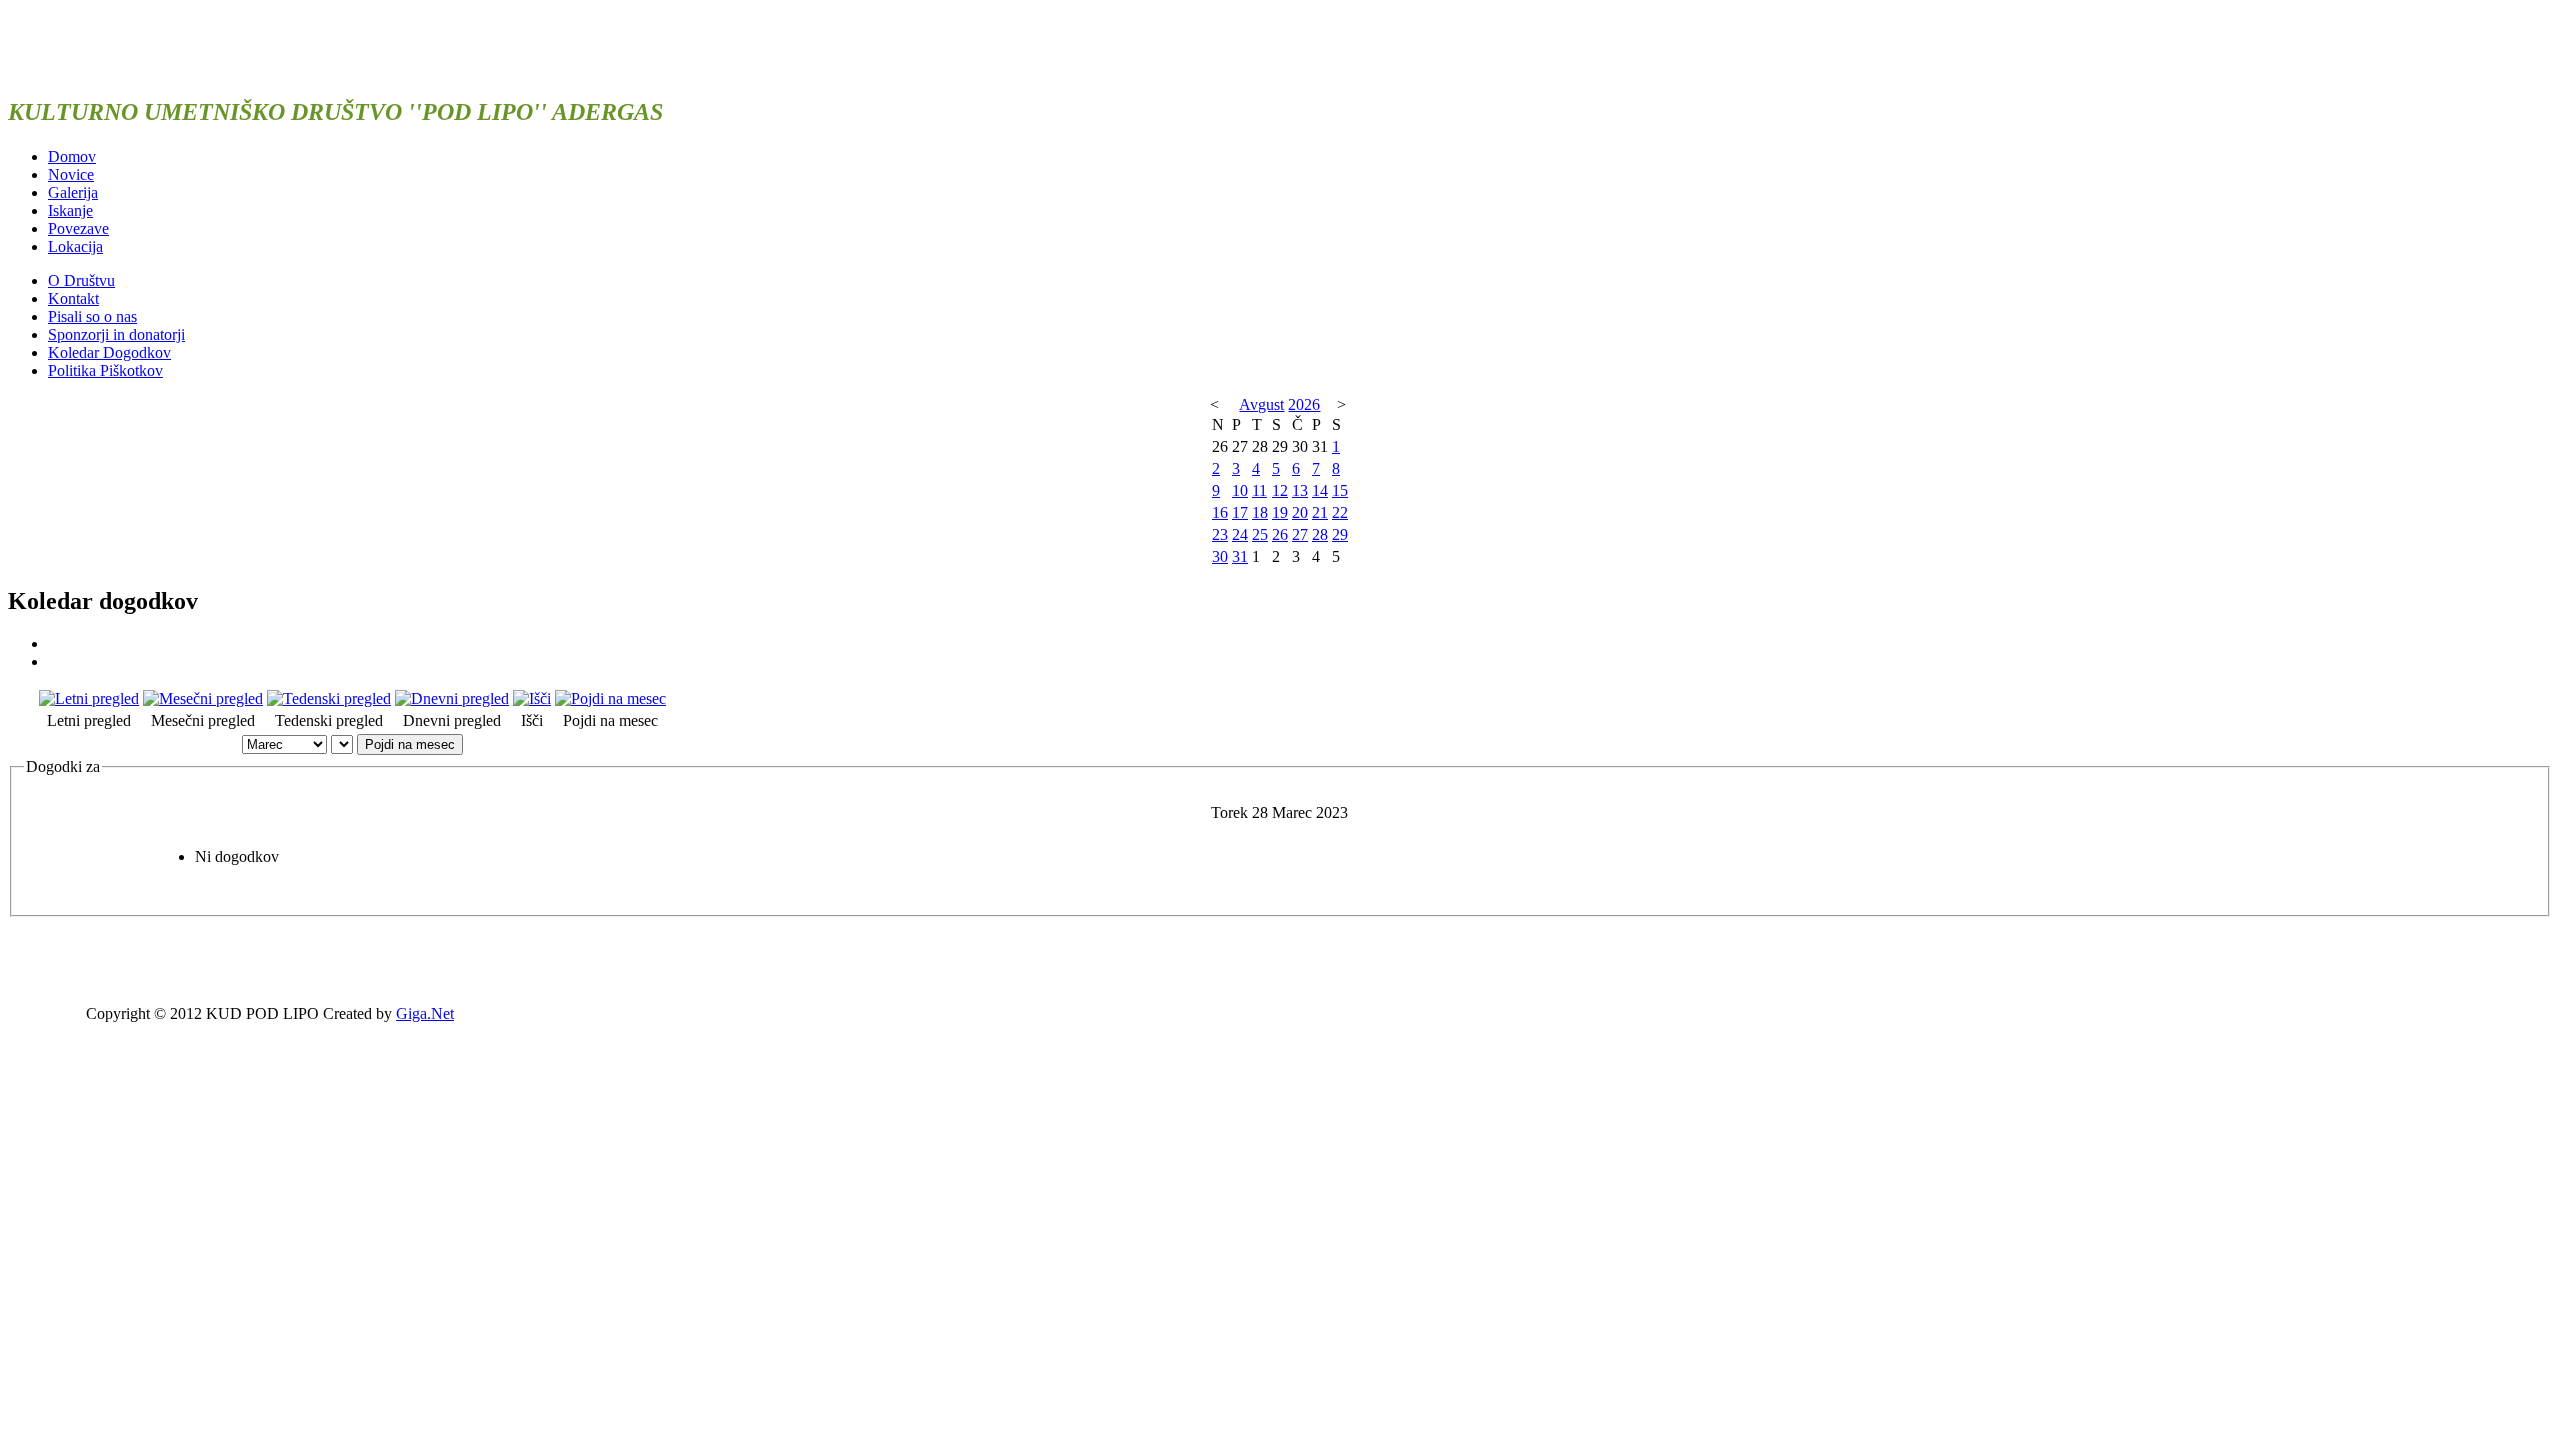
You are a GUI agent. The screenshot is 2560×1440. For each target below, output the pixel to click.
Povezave (78, 228)
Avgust (1261, 404)
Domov (72, 156)
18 (1260, 512)
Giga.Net (425, 1013)
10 (1240, 490)
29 (1340, 534)
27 (1300, 534)
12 (1280, 490)
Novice (71, 174)
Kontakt (73, 298)
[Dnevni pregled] (452, 698)
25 (1260, 534)
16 (1220, 512)
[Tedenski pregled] (329, 698)
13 (1300, 490)
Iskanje (70, 210)
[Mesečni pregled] (203, 698)
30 (1220, 556)
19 (1280, 512)
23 (1220, 534)
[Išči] (532, 698)
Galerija (73, 192)
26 (1280, 534)
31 (1240, 556)
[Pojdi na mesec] (610, 698)
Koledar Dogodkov (109, 352)
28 (1320, 534)
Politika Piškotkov (105, 370)
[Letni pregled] (89, 698)
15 (1340, 490)
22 (1340, 512)
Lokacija (75, 246)
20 (1300, 512)
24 (1240, 534)
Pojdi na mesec (410, 744)
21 (1320, 512)
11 (1259, 490)
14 (1320, 490)
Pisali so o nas (92, 316)
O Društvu (81, 280)
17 (1240, 512)
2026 (1304, 404)
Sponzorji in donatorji (116, 334)
